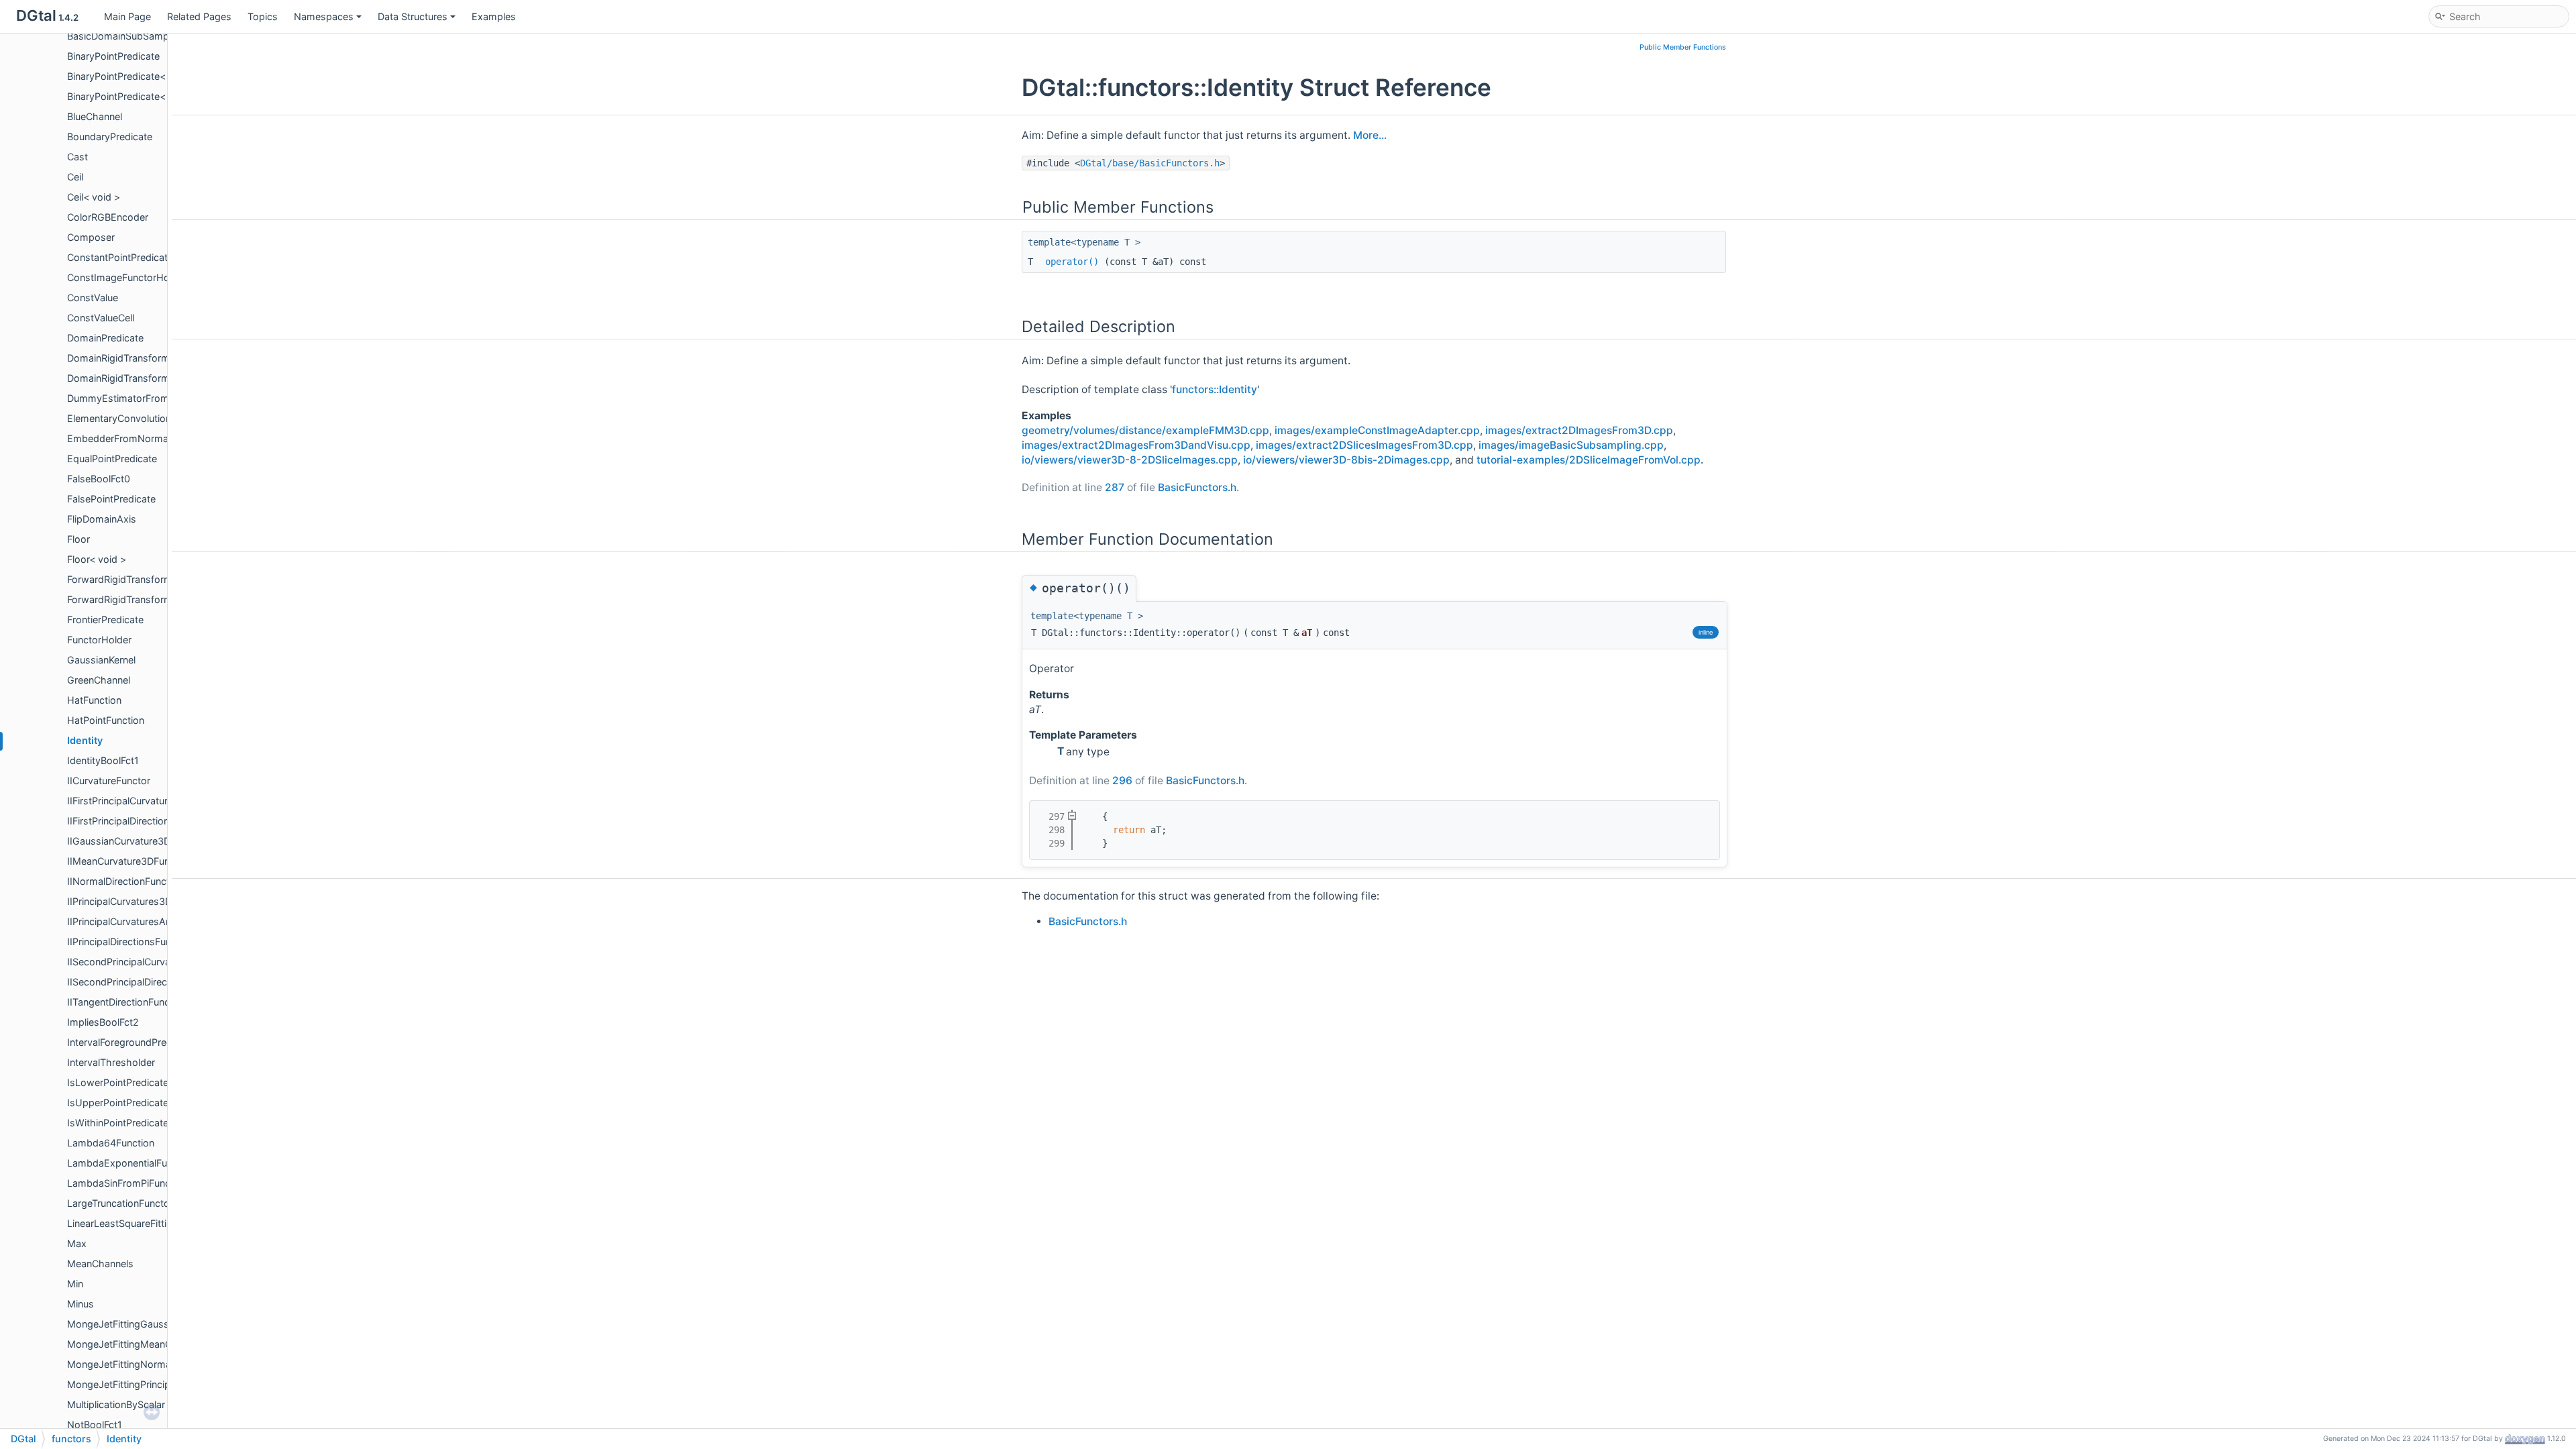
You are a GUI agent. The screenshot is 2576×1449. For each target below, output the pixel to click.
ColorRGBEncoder (108, 217)
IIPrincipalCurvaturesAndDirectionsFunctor (162, 921)
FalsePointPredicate (111, 499)
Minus (80, 1304)
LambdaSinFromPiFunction (127, 1183)
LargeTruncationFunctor (120, 1203)
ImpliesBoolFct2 (103, 1022)
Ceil (75, 177)
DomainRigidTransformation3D (136, 378)
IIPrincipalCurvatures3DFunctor (137, 901)
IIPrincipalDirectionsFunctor (128, 942)
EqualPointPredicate (112, 459)
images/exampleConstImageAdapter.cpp (1377, 430)
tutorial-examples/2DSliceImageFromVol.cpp (1589, 460)
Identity (85, 740)
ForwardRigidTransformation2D (137, 579)
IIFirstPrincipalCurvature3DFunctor (144, 801)
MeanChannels (100, 1264)
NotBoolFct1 (95, 1425)
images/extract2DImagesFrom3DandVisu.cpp (1136, 445)
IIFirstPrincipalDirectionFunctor (135, 821)
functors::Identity (1215, 389)
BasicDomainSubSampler (123, 36)
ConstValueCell (101, 318)
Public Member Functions (1683, 47)
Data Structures (413, 16)
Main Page (127, 16)
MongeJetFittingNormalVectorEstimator (157, 1364)
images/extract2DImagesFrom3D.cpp (1579, 430)
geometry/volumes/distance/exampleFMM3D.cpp (1145, 430)
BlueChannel (95, 116)
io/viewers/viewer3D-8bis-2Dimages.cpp (1346, 460)
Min (75, 1284)
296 (1122, 781)
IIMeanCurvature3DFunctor (127, 861)
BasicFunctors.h (1197, 487)
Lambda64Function (111, 1143)
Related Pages (199, 16)
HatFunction (94, 700)
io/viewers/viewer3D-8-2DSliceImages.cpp (1130, 460)
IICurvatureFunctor (109, 781)
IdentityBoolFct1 (103, 760)
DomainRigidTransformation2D (136, 358)
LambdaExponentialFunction (131, 1163)
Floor (78, 539)
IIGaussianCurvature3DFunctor (136, 841)
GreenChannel (99, 680)
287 (1115, 487)
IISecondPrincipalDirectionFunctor (143, 982)
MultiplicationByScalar (116, 1404)
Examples (494, 16)
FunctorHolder (99, 640)
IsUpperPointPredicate (118, 1103)
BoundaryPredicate (110, 137)
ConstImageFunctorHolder (127, 277)
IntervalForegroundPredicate (130, 1042)
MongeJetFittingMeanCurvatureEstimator (160, 1344)
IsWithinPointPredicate (118, 1123)
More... (1370, 135)
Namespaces (324, 16)
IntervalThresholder (111, 1062)
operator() (1072, 262)
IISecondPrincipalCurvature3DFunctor (151, 962)
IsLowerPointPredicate (118, 1082)
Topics (263, 16)
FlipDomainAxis (102, 519)
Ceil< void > (94, 197)
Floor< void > (97, 559)
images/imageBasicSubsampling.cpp (1571, 445)
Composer (91, 237)
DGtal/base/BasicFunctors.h (1150, 163)
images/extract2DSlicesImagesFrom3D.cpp (1364, 445)
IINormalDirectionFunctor (123, 881)
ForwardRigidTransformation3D (137, 599)
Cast (77, 157)
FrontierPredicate (105, 620)
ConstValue (93, 298)
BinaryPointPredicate (113, 56)
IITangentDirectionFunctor (125, 1002)
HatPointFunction (106, 720)
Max (77, 1243)
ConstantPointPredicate (120, 257)
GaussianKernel (101, 660)
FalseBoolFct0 (99, 479)
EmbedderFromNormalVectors (136, 438)
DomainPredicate (105, 338)
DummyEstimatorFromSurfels (133, 398)
